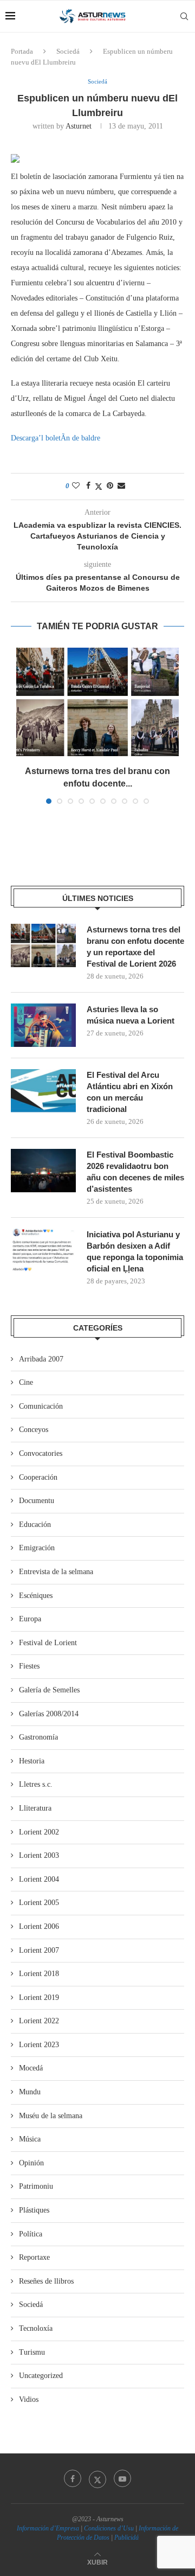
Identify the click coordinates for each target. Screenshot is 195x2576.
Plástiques (34, 2210)
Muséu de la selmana (51, 2116)
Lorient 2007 (39, 1950)
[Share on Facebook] (88, 486)
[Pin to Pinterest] (110, 486)
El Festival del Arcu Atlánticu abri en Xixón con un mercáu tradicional (130, 1092)
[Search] (184, 16)
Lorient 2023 (39, 2045)
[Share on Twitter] (99, 487)
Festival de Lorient (48, 1643)
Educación (35, 1524)
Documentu (37, 1501)
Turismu (32, 2352)
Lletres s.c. (36, 1784)
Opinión (31, 2163)
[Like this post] (76, 486)
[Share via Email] (121, 486)
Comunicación (41, 1406)
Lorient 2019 (39, 1997)
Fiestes (29, 1666)
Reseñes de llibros (46, 2281)
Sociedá (68, 51)
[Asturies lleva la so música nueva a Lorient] (43, 1025)
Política (31, 2234)
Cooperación (38, 1477)
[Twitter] (97, 2478)
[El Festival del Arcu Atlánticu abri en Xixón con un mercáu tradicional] (43, 1091)
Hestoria (32, 1761)
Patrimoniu (36, 2186)
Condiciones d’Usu (109, 2528)
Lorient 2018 (39, 1974)
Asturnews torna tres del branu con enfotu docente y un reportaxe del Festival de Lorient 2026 (135, 947)
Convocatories (41, 1453)
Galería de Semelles (49, 1690)
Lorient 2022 (39, 2021)
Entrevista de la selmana (56, 1572)
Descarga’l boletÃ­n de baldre (56, 438)
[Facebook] (73, 2478)
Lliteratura (35, 1808)
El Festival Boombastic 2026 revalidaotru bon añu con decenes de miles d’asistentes (135, 1172)
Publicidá (126, 2537)
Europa (30, 1619)
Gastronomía (38, 1737)
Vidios (29, 2399)
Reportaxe (34, 2257)
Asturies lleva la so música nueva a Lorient (131, 1015)
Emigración (37, 1548)
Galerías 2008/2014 (49, 1714)
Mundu (30, 2092)
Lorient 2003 (39, 1855)
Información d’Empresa (48, 2528)
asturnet (79, 126)
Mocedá (31, 2068)
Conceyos (34, 1430)
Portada (22, 51)
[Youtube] (122, 2478)
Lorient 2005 (39, 1903)
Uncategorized (41, 2376)
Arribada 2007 (41, 1359)
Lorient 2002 (39, 1832)
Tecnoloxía (36, 2328)
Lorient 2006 (39, 1926)
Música (30, 2139)
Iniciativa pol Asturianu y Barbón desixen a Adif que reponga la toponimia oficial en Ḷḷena (135, 1251)
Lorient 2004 (39, 1879)
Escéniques (36, 1596)
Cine (26, 1382)
